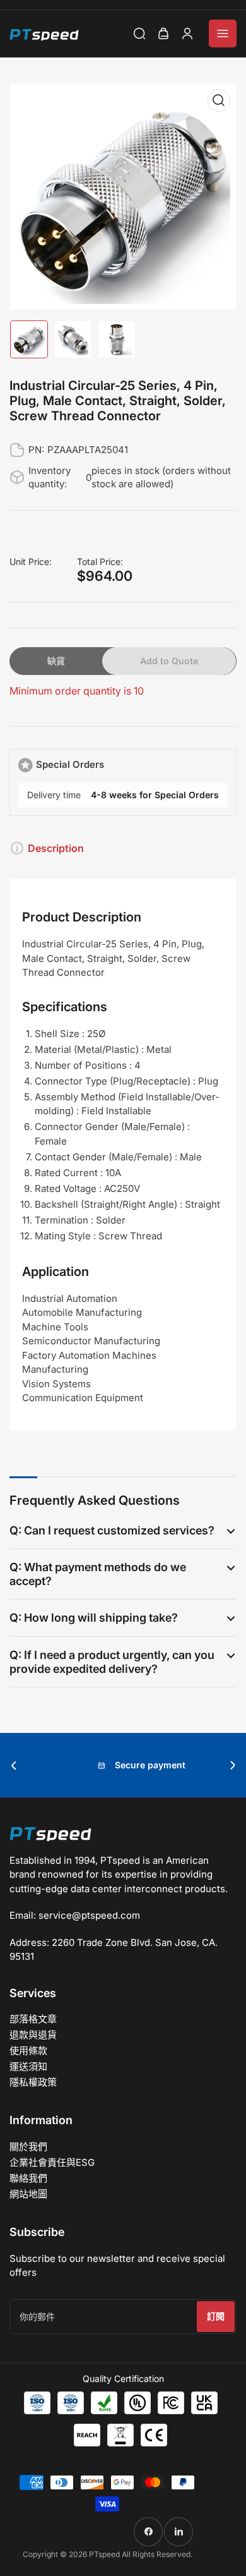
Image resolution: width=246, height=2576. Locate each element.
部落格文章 (33, 2019)
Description (56, 848)
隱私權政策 (33, 2082)
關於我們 (28, 2147)
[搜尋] (139, 33)
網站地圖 (28, 2194)
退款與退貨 (33, 2035)
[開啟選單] (223, 33)
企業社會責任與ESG (52, 2162)
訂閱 (216, 2316)
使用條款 (28, 2050)
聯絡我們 (28, 2178)
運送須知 (28, 2066)
